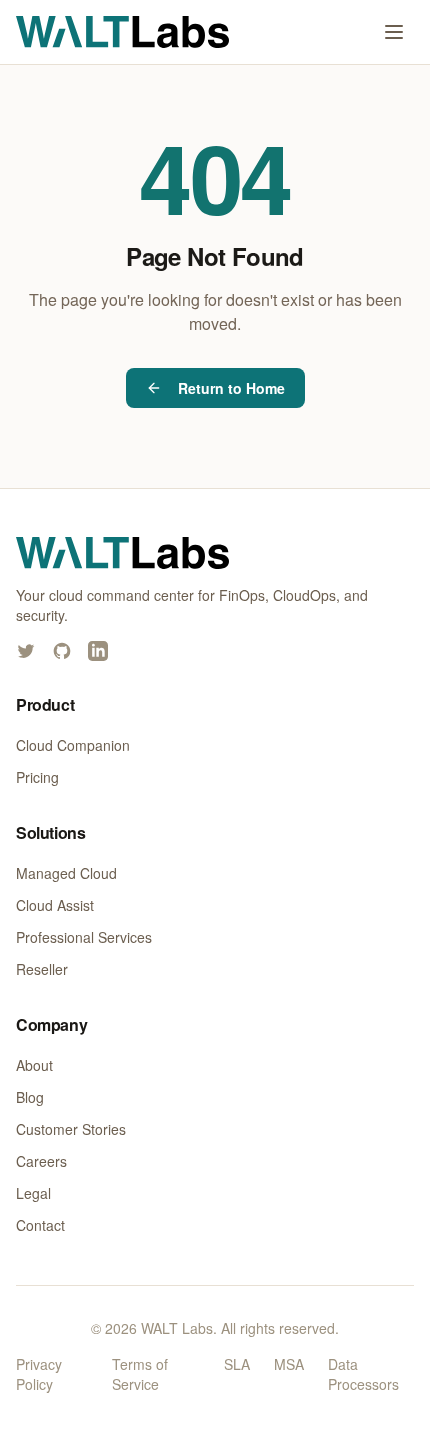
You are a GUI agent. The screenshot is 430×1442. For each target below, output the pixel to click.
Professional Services (84, 937)
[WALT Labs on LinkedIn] (98, 651)
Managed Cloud (66, 873)
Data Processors (363, 1374)
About (34, 1065)
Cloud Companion (73, 745)
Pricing (37, 777)
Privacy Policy (39, 1374)
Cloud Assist (55, 905)
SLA (237, 1364)
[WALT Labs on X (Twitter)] (26, 651)
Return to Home (231, 388)
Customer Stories (71, 1129)
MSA (289, 1364)
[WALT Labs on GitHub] (62, 651)
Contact (40, 1225)
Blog (30, 1097)
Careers (41, 1161)
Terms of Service (140, 1374)
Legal (33, 1193)
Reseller (42, 969)
